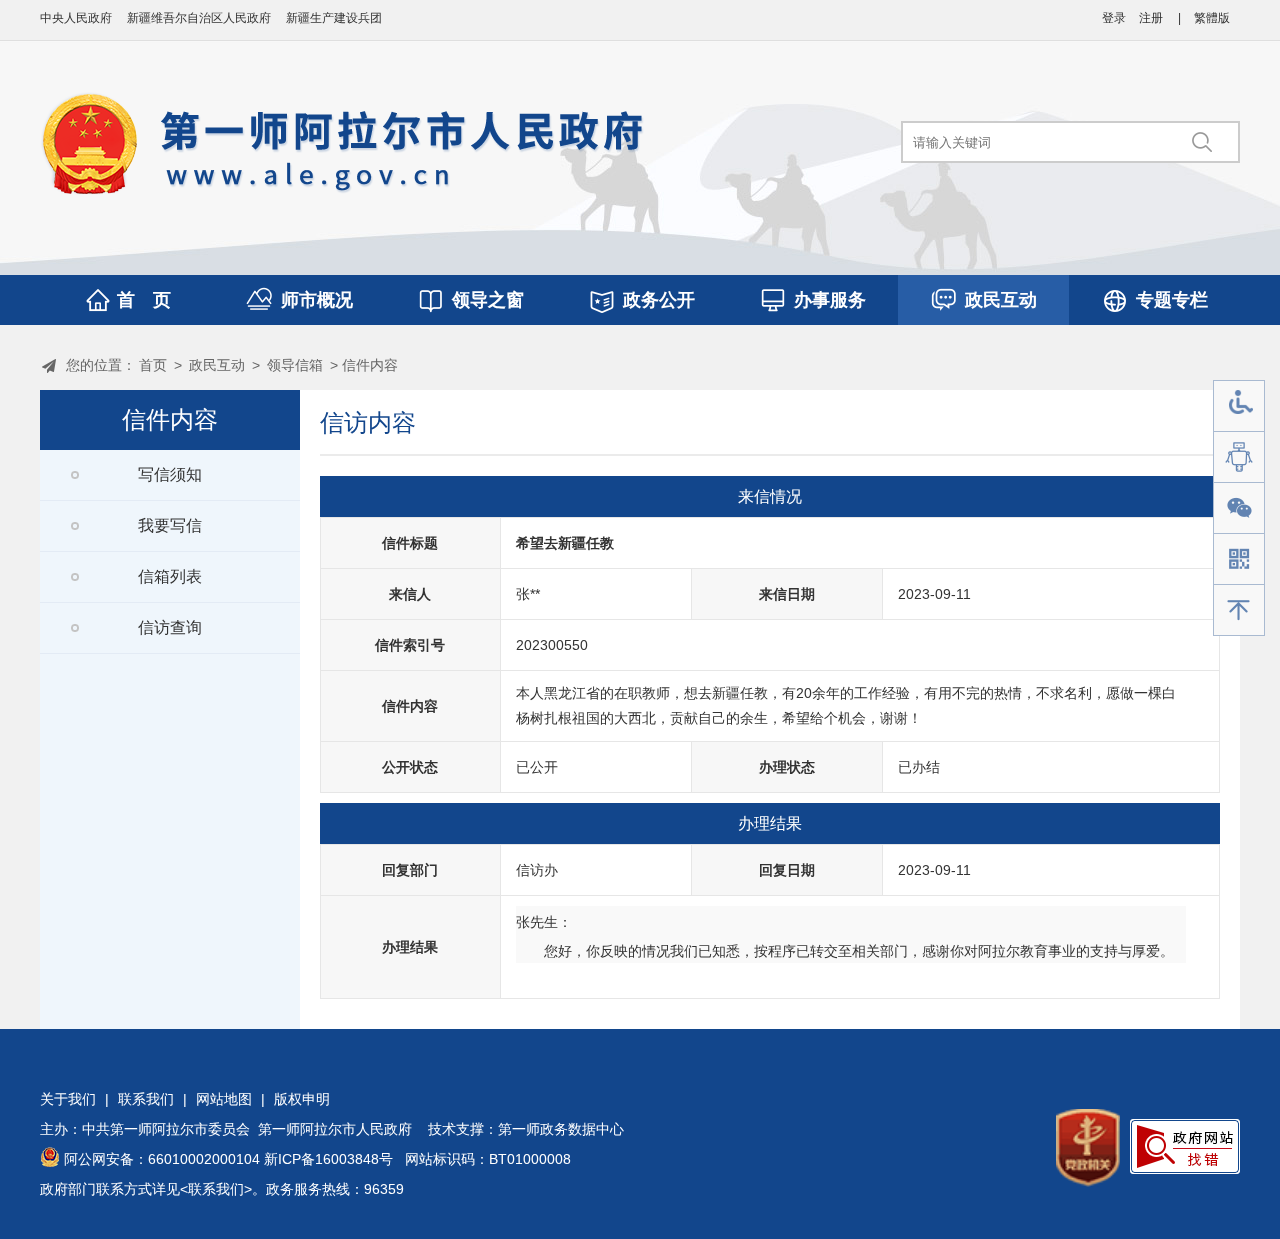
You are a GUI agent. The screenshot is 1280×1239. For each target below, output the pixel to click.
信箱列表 (170, 576)
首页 (153, 365)
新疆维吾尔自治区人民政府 (199, 18)
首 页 (144, 300)
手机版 (1239, 559)
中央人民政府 (76, 18)
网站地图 (224, 1099)
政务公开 (659, 300)
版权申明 (302, 1099)
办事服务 (830, 300)
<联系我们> (216, 1189)
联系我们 (146, 1099)
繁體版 (1212, 18)
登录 (1114, 18)
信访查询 (170, 627)
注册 (1151, 18)
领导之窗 (488, 300)
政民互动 (1001, 300)
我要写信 (170, 525)
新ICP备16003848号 (328, 1159)
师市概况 (317, 300)
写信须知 (170, 474)
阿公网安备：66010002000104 (162, 1159)
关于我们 (68, 1099)
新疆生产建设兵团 (334, 18)
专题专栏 (1172, 300)
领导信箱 (295, 365)
